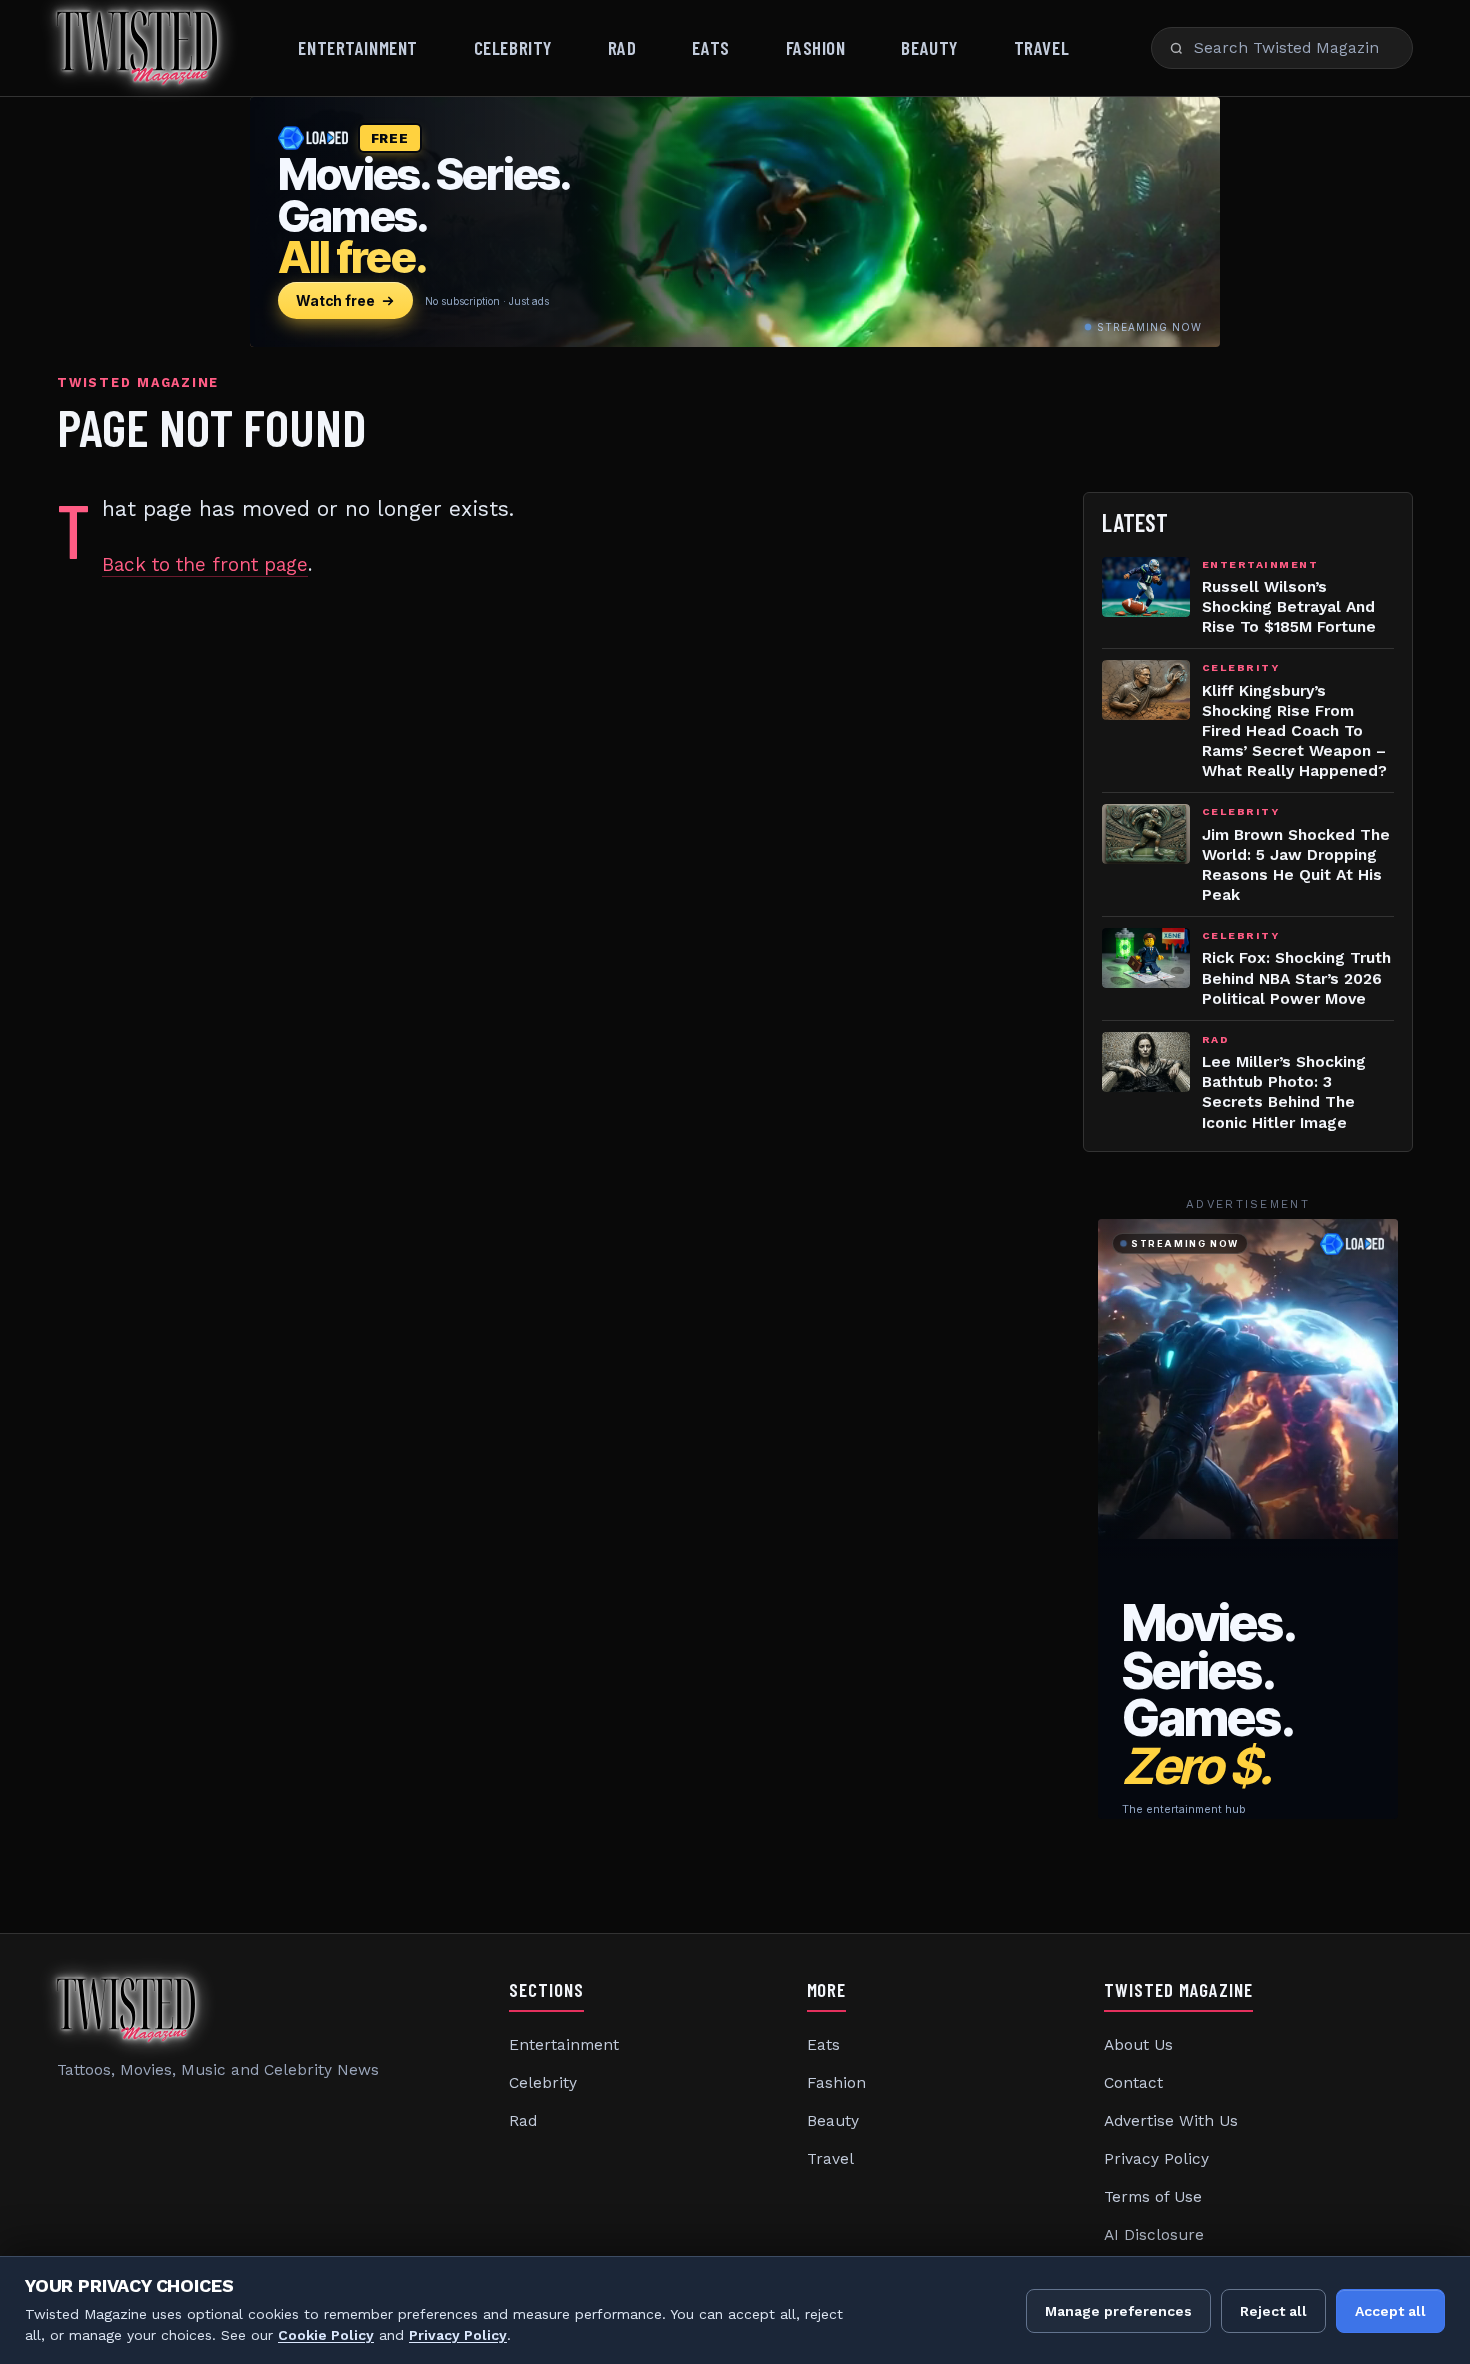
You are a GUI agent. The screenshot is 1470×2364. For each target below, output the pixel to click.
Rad (622, 47)
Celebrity (513, 47)
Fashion (816, 47)
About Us (1138, 2045)
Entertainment (357, 47)
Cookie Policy (326, 2335)
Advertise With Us (1171, 2121)
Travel (1041, 47)
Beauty (929, 47)
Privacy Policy (1156, 2159)
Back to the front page (205, 564)
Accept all (1390, 2311)
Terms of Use (1153, 2197)
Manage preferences (1118, 2311)
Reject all (1273, 2311)
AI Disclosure (1154, 2235)
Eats (710, 47)
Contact (1133, 2083)
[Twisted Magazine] (137, 48)
